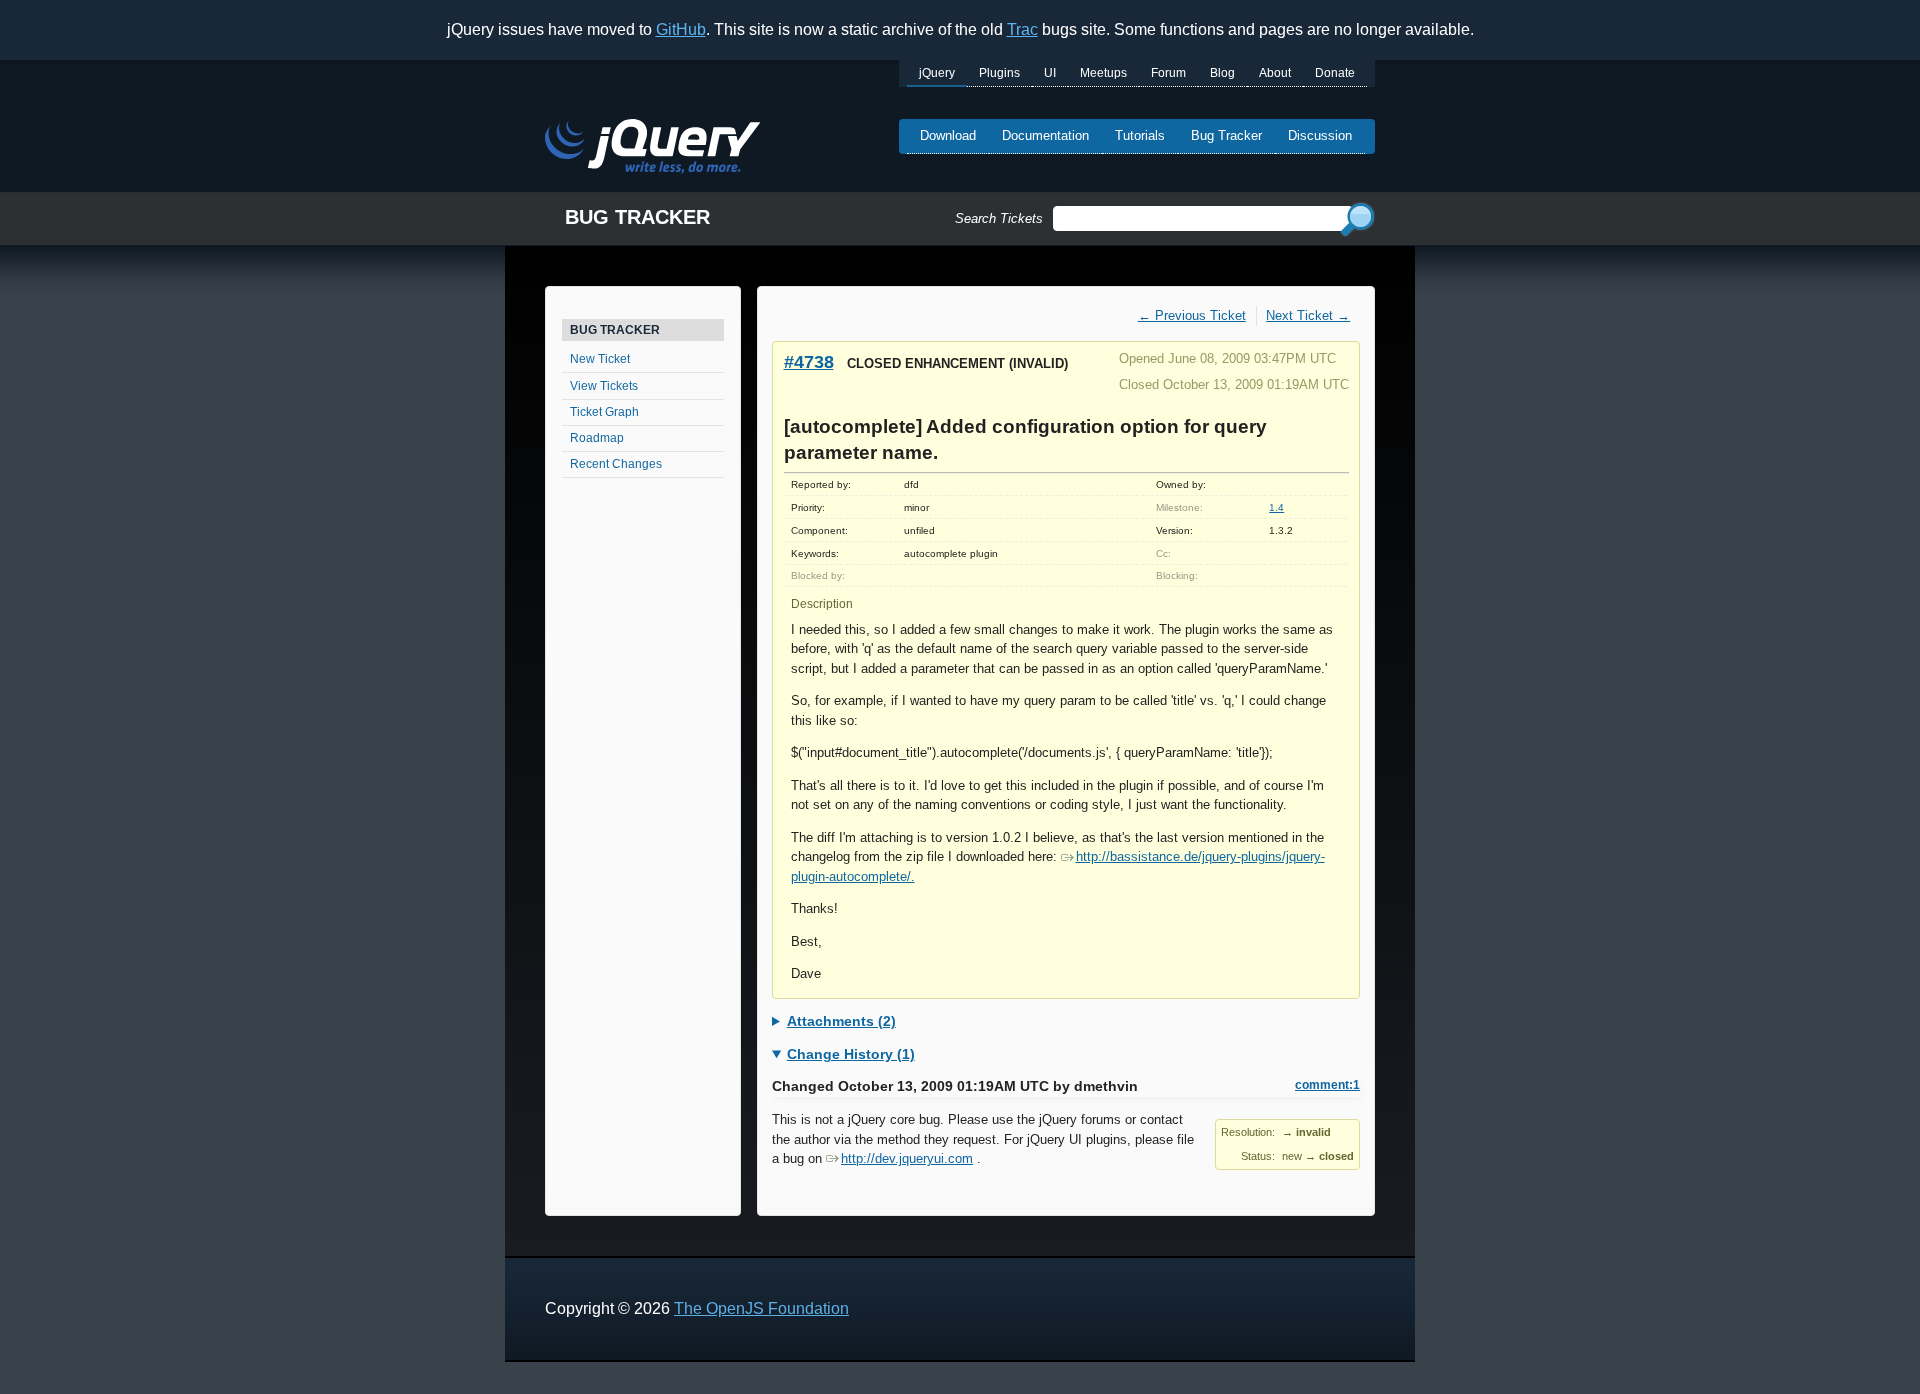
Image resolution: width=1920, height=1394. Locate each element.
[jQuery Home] (652, 149)
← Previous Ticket (1192, 315)
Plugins (999, 73)
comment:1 (1327, 1085)
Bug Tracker (1226, 135)
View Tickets (604, 386)
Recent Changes (616, 464)
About (1275, 73)
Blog (1222, 73)
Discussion (1320, 135)
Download (948, 135)
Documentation (1045, 135)
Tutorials (1140, 135)
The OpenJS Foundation (761, 1308)
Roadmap (597, 438)
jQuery (937, 73)
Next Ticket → (1308, 315)
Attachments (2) (841, 1021)
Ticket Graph (604, 412)
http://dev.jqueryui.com (907, 1158)
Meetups (1103, 73)
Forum (1168, 73)
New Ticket (600, 359)
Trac (1022, 29)
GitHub (681, 29)
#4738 (809, 361)
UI (1050, 73)
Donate (1335, 73)
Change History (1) (851, 1054)
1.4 (1276, 507)
